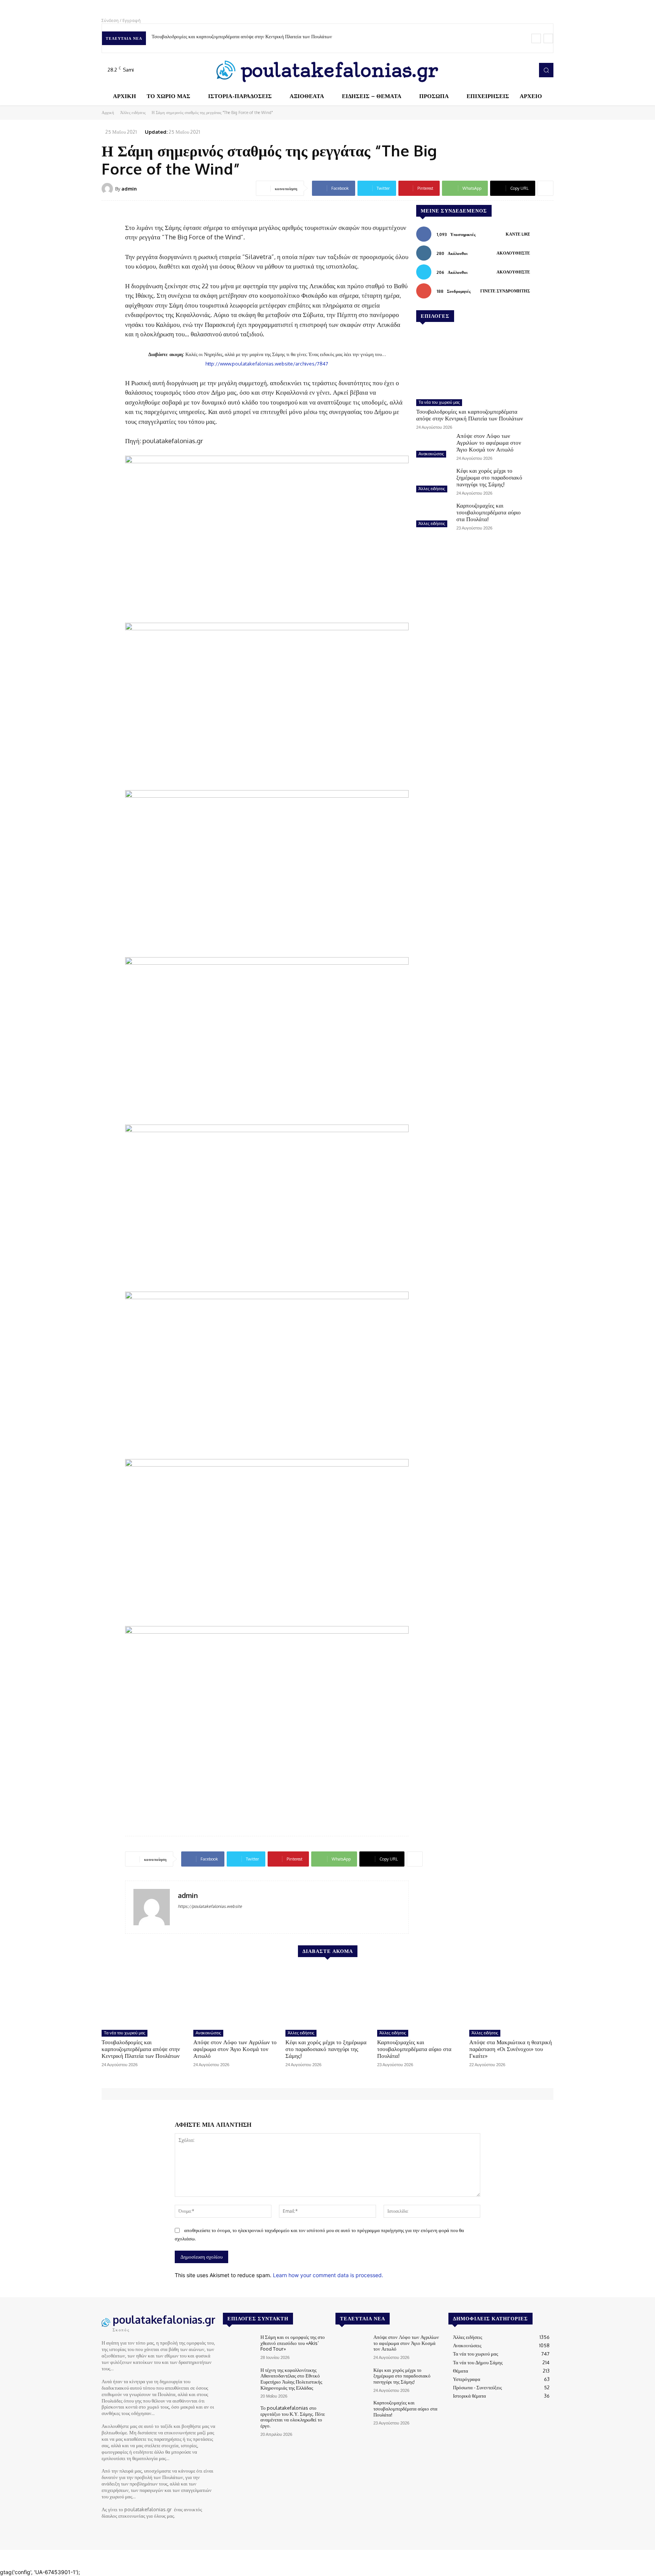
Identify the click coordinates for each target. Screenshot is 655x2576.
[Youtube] (526, 70)
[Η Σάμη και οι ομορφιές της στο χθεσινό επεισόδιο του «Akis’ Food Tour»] (239, 2347)
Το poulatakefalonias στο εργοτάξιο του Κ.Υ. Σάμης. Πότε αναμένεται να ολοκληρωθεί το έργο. (293, 2417)
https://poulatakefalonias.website (210, 1906)
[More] (545, 188)
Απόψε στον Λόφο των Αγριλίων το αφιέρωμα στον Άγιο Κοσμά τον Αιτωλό (489, 443)
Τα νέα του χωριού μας (439, 402)
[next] (548, 38)
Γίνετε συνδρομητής (505, 291)
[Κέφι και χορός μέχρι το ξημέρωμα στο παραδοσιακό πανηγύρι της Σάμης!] (433, 481)
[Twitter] (516, 70)
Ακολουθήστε (513, 253)
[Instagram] (505, 70)
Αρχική (108, 112)
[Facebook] (494, 70)
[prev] (536, 38)
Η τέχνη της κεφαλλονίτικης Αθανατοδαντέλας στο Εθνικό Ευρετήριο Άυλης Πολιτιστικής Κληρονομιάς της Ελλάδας (291, 2379)
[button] (546, 70)
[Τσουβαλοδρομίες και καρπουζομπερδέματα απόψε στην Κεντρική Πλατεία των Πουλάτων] (473, 364)
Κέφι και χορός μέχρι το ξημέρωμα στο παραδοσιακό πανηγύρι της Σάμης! (489, 477)
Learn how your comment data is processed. (328, 2275)
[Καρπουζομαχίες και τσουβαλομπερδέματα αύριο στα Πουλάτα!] (433, 516)
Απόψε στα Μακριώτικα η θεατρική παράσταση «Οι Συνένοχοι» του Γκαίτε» (511, 2049)
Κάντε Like (518, 234)
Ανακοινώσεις (431, 454)
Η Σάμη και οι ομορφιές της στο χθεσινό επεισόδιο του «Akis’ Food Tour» (293, 2343)
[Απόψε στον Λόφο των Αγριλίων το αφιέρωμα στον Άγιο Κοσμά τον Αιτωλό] (433, 446)
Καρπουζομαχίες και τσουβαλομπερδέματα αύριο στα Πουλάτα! (489, 512)
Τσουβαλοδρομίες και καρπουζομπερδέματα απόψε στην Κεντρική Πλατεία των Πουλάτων (242, 36)
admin (129, 189)
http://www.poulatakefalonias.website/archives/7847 (267, 363)
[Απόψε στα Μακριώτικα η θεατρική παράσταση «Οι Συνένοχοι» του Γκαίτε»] (511, 1996)
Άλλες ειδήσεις (133, 112)
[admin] (108, 189)
